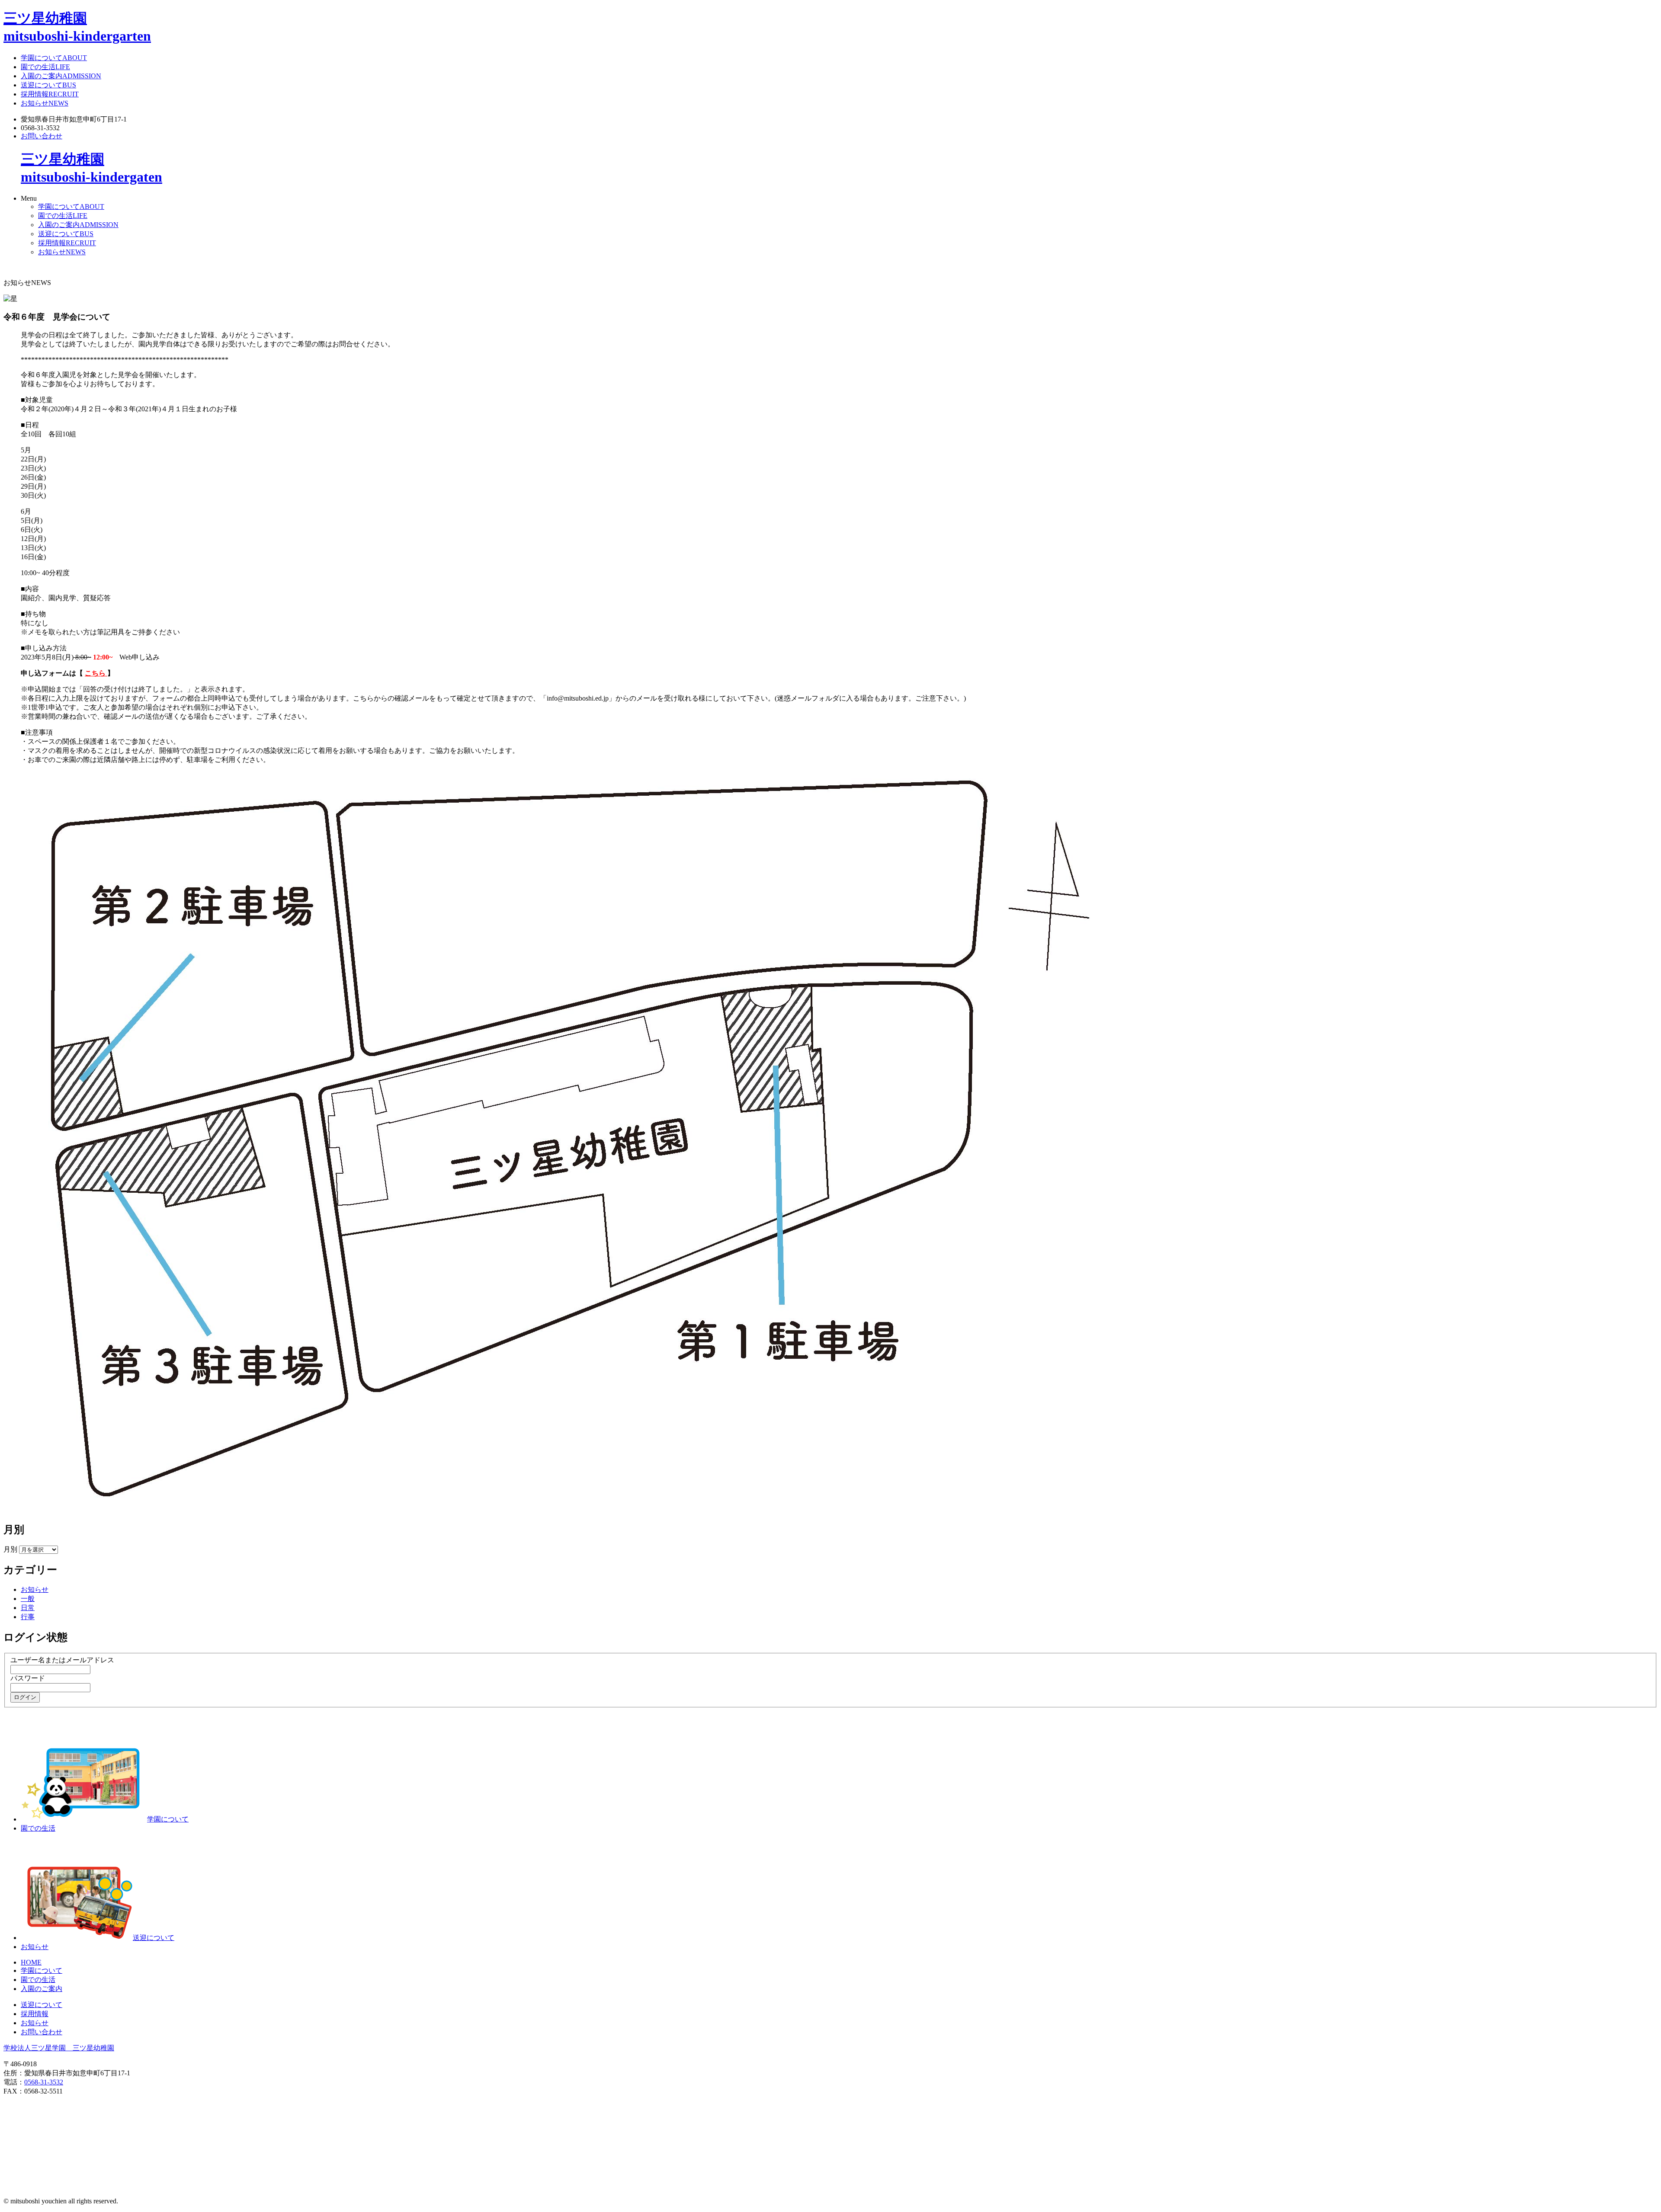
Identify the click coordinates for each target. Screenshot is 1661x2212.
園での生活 (45, 67)
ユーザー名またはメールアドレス (62, 1660)
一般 (28, 1599)
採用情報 (50, 94)
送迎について (48, 85)
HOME (31, 1962)
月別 (10, 1549)
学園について (54, 58)
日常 (28, 1608)
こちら (96, 673)
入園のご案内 (61, 76)
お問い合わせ (42, 136)
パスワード (28, 1678)
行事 (28, 1617)
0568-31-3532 (44, 2082)
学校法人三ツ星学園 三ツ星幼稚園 (59, 2048)
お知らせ (45, 103)
